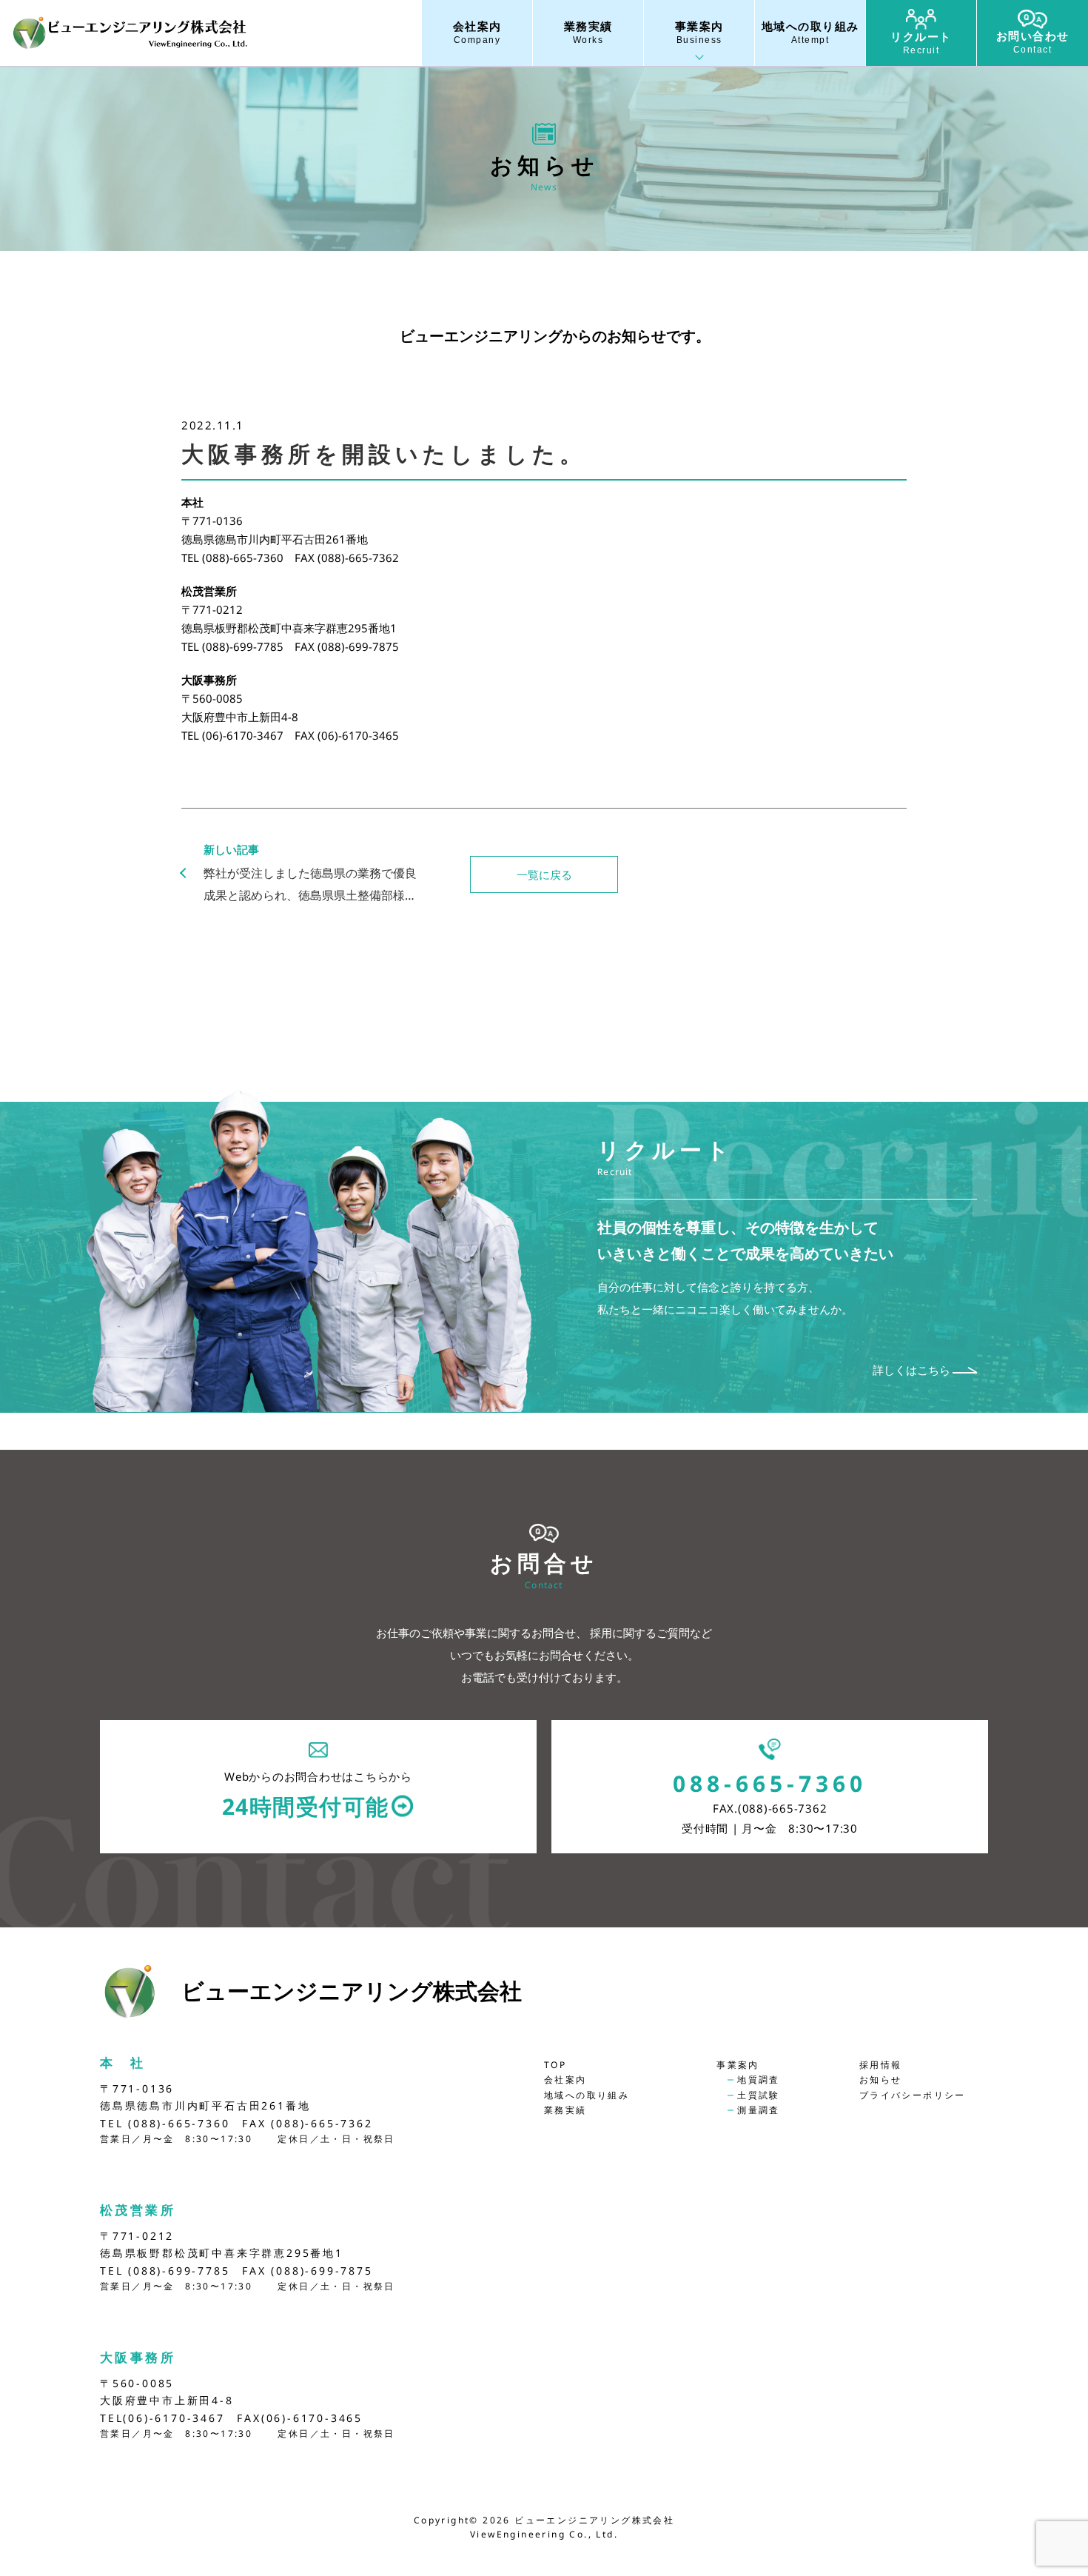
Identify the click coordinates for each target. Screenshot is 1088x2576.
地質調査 (759, 2080)
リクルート (921, 43)
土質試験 (759, 2095)
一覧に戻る (544, 874)
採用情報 (881, 2065)
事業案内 (699, 33)
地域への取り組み (810, 33)
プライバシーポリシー (913, 2095)
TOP (555, 2065)
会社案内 (477, 33)
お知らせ (881, 2080)
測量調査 (759, 2110)
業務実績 (588, 33)
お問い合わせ (1033, 42)
